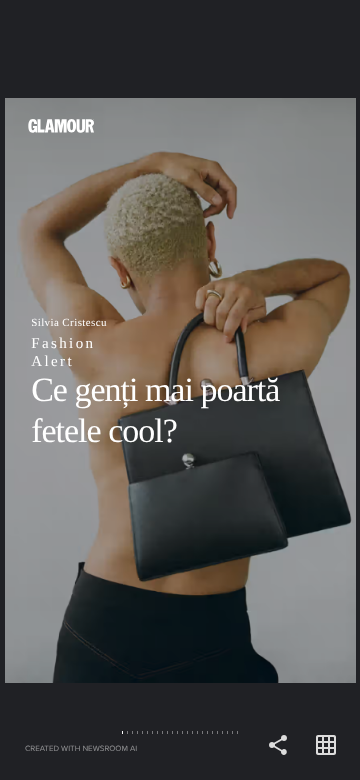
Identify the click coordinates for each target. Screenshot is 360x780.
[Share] (278, 746)
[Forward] (270, 390)
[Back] (90, 390)
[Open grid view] (326, 746)
